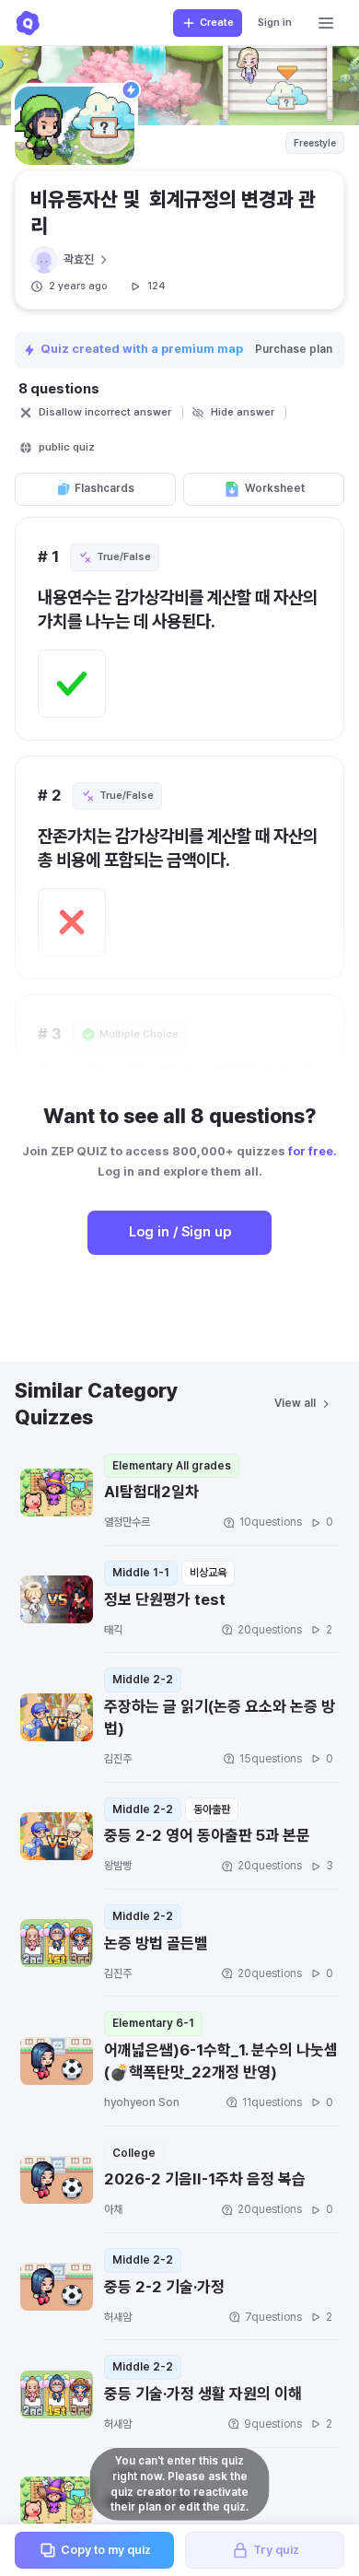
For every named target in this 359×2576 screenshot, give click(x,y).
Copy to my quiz (106, 2550)
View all (295, 1403)
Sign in (275, 23)
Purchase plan (294, 349)
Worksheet (275, 488)
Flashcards (104, 488)
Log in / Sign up (180, 1232)
